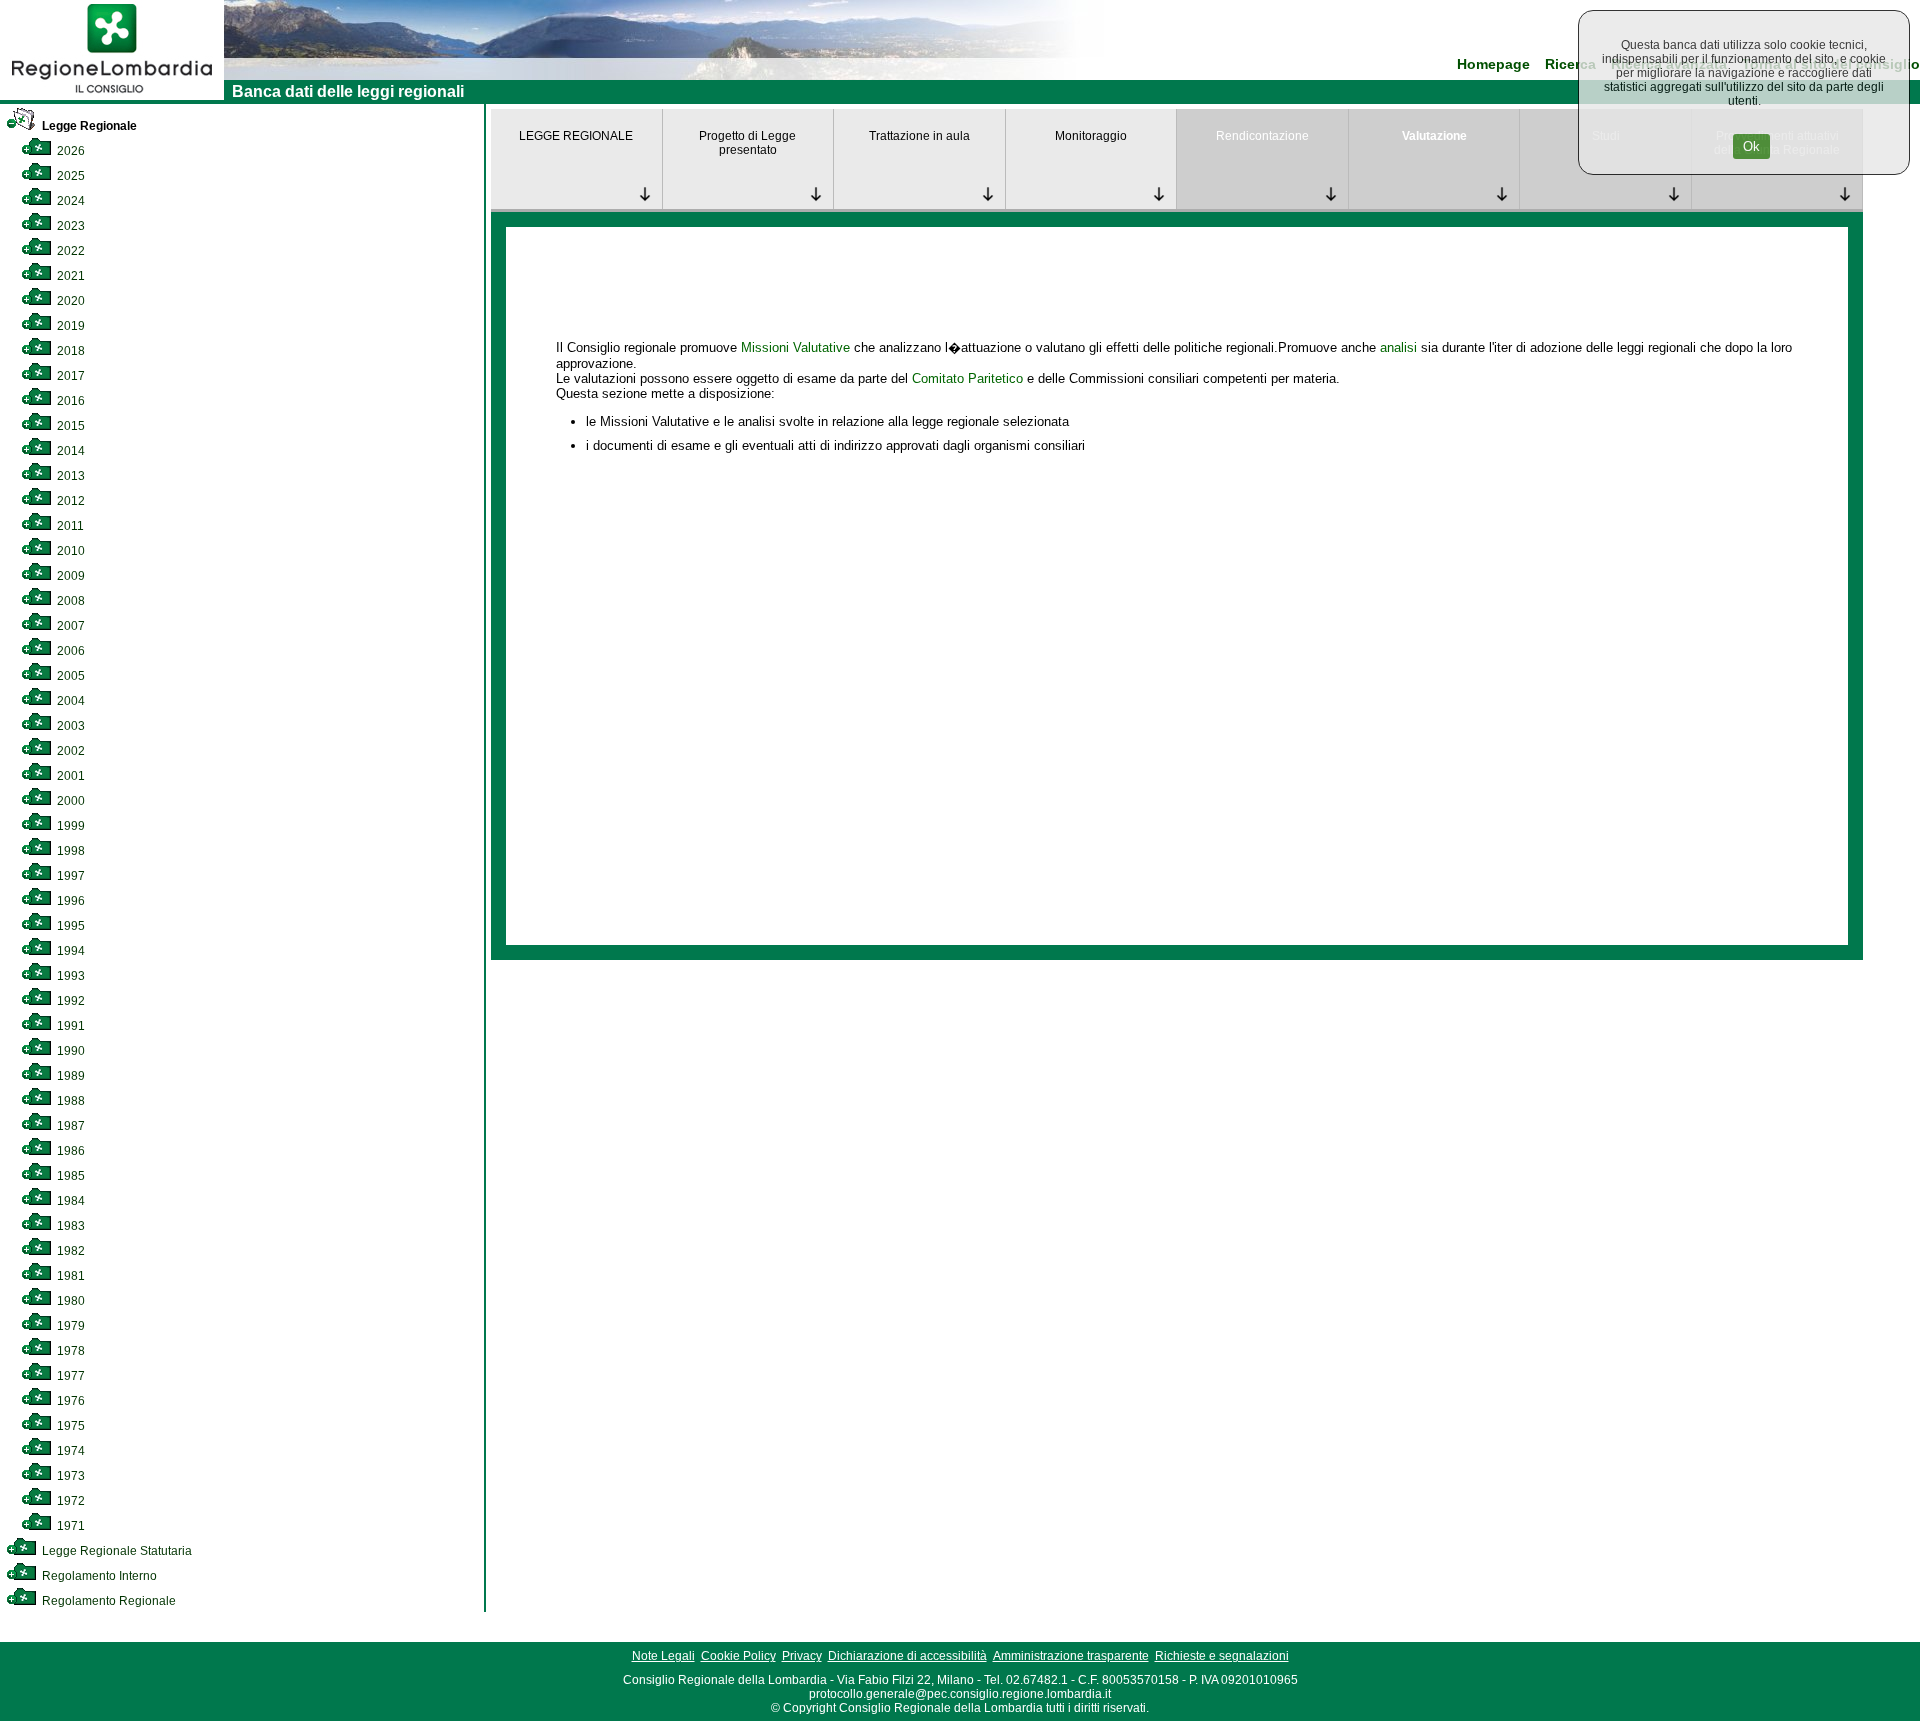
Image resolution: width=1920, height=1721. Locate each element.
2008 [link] (69, 601)
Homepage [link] (1493, 64)
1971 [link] (69, 1526)
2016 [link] (69, 401)
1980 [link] (69, 1301)
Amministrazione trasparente (1071, 1656)
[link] (112, 96)
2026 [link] (69, 151)
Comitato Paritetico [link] (967, 378)
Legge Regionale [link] (88, 126)
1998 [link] (69, 851)
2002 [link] (69, 751)
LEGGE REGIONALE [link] (576, 136)
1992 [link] (69, 1001)
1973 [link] (69, 1476)
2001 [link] (69, 776)
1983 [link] (69, 1226)
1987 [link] (69, 1126)
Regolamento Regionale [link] (107, 1601)
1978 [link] (69, 1351)
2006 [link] (69, 651)
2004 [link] (69, 701)
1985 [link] (69, 1176)
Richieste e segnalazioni (1222, 1656)
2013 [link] (69, 476)
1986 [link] (69, 1151)
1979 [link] (69, 1326)
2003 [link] (69, 726)
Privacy (802, 1656)
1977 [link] (69, 1376)
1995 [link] (69, 926)
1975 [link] (69, 1426)
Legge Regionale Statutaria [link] (115, 1551)
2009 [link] (69, 576)
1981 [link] (69, 1276)
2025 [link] (69, 176)
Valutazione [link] (1434, 136)
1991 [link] (69, 1026)
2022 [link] (69, 251)
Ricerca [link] (1570, 64)
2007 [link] (69, 626)
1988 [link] (69, 1101)
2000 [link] (69, 801)
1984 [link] (69, 1201)
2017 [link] (69, 376)
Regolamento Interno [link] (98, 1576)
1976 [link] (69, 1401)
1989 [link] (69, 1076)
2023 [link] (69, 226)
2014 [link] (69, 451)
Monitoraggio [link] (1091, 136)
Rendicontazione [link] (1262, 136)
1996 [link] (69, 901)
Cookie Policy (738, 1656)
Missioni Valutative (795, 347)
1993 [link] (69, 976)
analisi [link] (1398, 347)
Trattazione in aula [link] (919, 136)
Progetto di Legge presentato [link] (747, 143)
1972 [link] (69, 1501)
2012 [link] (69, 501)
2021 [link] (69, 276)
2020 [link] (69, 301)
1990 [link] (69, 1051)
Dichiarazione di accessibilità (907, 1656)
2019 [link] (69, 326)
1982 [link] (69, 1251)
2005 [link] (69, 676)
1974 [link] (69, 1451)
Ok (1751, 146)
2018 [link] (69, 351)
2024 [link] (69, 201)
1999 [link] (69, 826)
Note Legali (663, 1656)
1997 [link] (69, 876)
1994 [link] (69, 951)
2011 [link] (69, 526)
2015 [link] (69, 426)
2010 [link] (69, 551)
